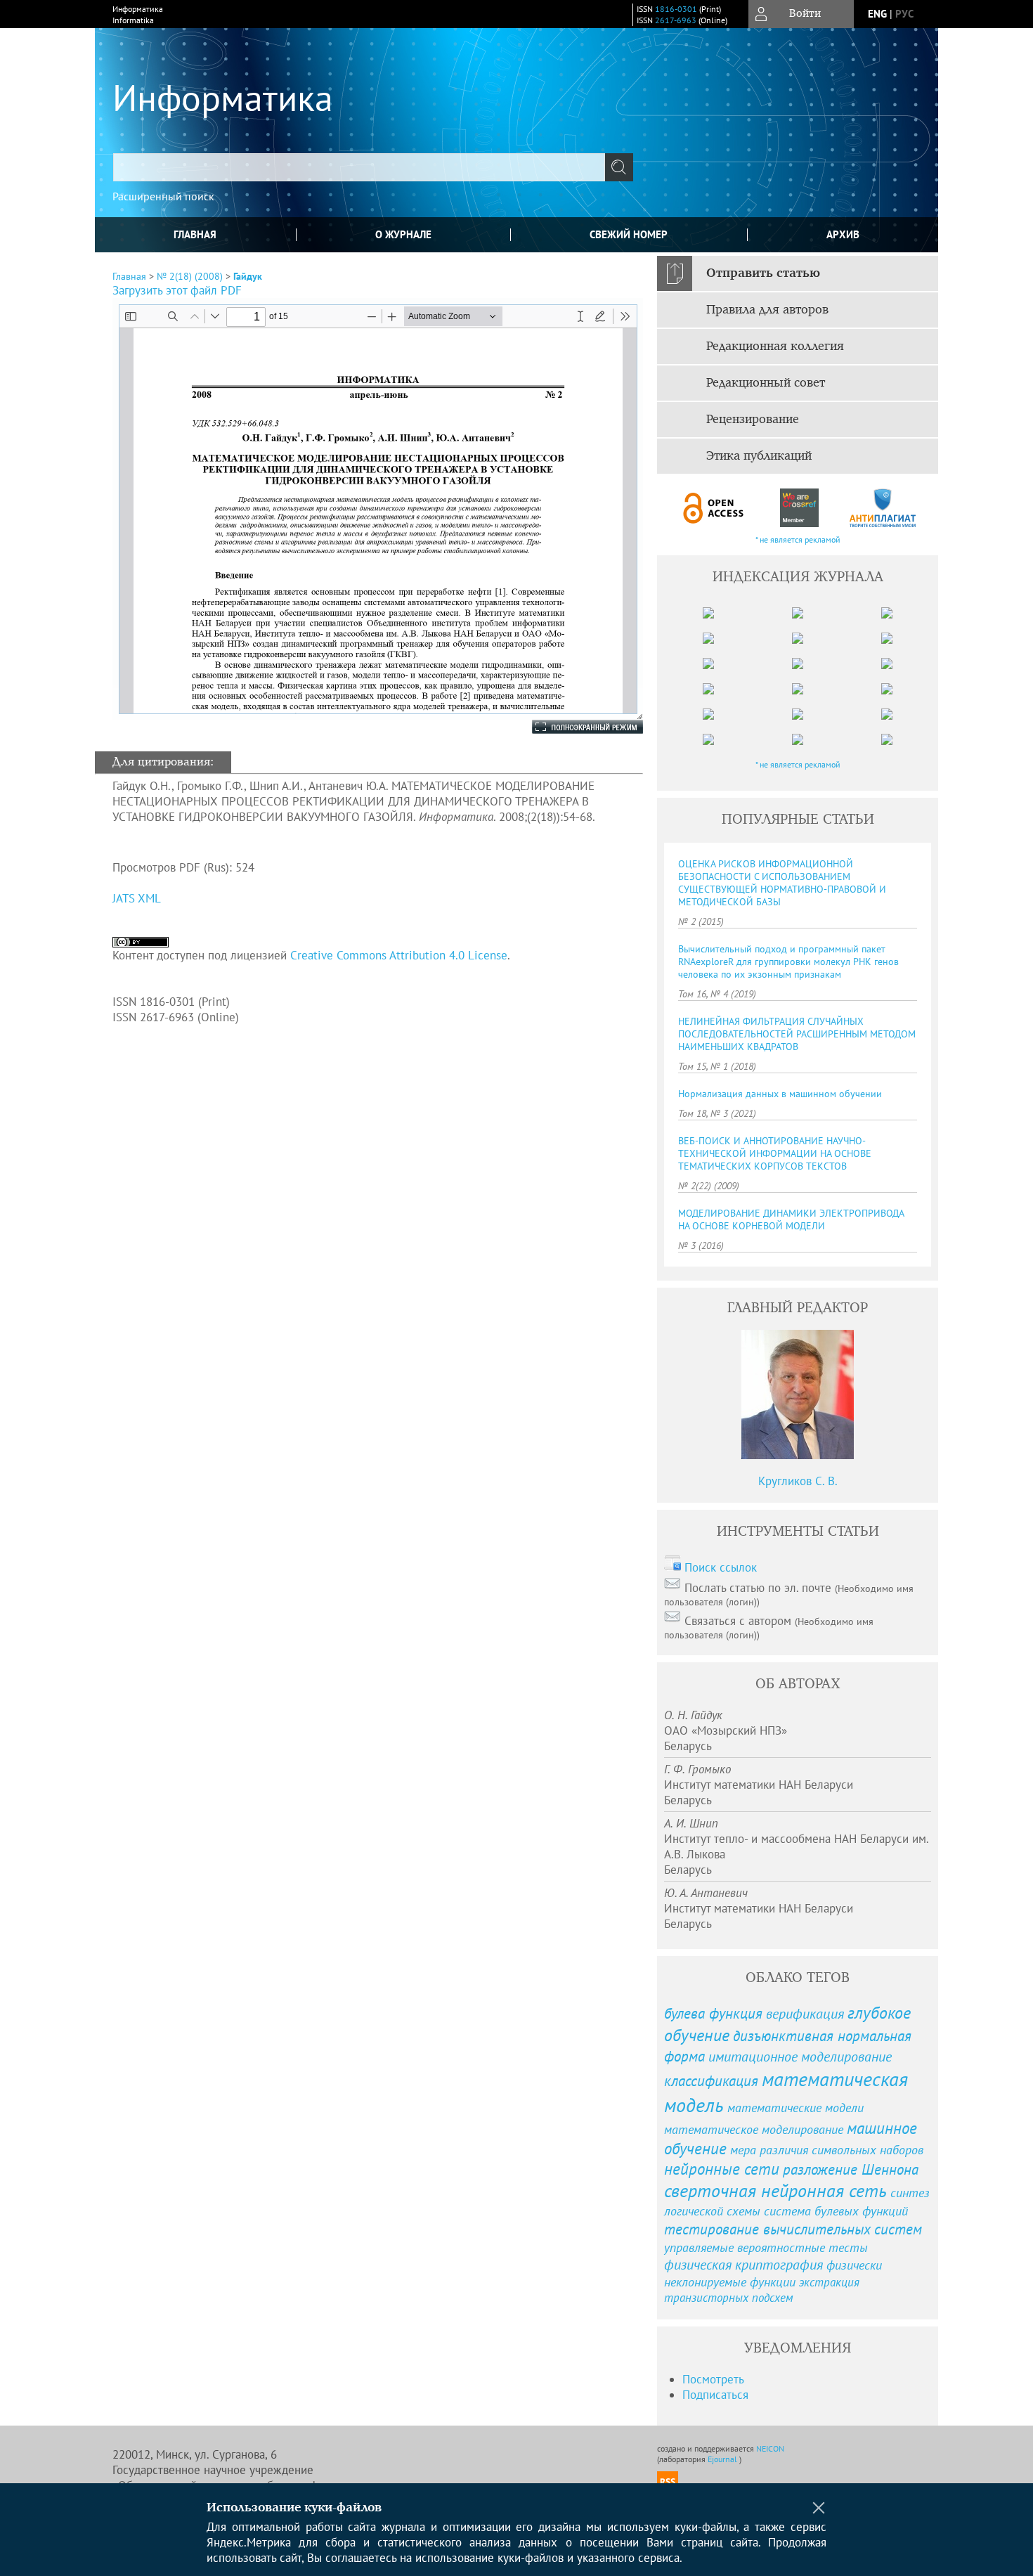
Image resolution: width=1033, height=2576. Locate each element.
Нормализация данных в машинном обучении (780, 1094)
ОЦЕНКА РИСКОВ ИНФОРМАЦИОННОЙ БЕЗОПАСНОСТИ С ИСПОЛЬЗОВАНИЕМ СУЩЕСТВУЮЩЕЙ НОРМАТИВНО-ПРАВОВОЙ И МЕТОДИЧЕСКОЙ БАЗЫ (782, 883)
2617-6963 (676, 20)
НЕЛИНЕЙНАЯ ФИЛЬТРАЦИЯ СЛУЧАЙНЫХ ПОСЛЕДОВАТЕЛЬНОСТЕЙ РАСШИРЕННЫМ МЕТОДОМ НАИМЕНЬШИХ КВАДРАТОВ (797, 1034)
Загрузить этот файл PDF (177, 290)
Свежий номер (629, 234)
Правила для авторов (767, 310)
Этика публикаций (759, 456)
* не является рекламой (798, 539)
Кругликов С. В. (798, 1481)
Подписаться (715, 2395)
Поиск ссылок (721, 1567)
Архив (843, 234)
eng (877, 14)
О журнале (403, 234)
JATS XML (137, 898)
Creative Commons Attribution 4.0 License (399, 955)
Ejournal (723, 2459)
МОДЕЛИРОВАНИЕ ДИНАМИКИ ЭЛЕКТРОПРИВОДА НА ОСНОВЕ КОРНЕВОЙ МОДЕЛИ (791, 1219)
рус (904, 14)
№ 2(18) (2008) (190, 276)
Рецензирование (753, 420)
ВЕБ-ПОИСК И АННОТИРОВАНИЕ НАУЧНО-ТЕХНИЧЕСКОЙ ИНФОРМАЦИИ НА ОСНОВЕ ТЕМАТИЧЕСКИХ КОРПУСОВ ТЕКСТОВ (775, 1153)
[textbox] (359, 167)
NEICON (770, 2448)
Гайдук (248, 276)
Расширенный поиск (163, 196)
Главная (195, 234)
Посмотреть (713, 2379)
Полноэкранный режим (573, 727)
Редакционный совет (766, 383)
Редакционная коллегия (775, 347)
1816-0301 (676, 9)
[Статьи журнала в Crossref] (799, 508)
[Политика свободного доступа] (714, 508)
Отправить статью (763, 273)
